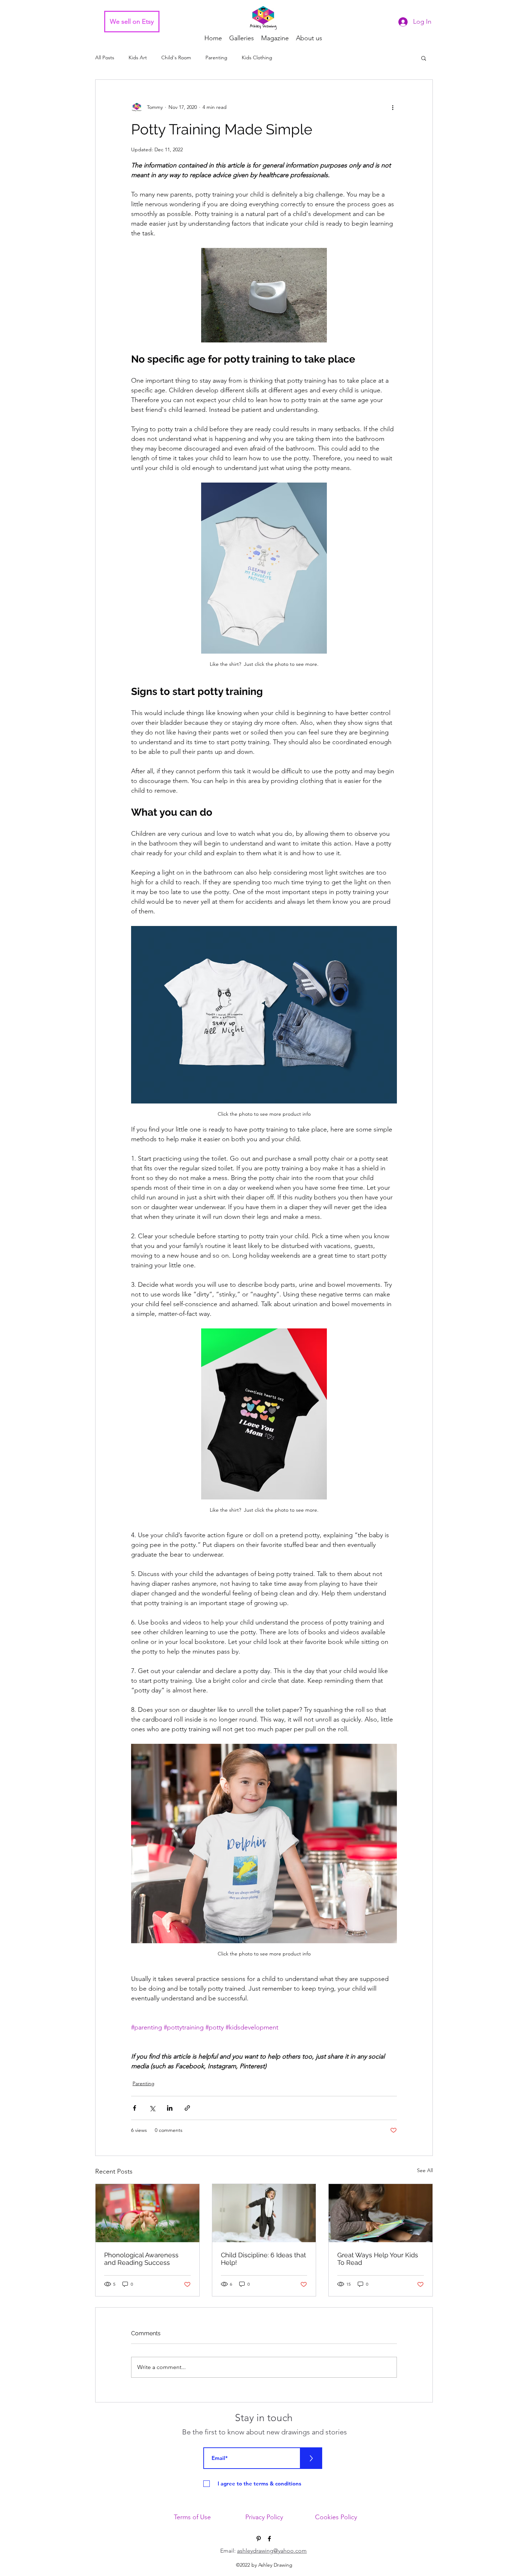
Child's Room (176, 57)
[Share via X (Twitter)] (152, 2108)
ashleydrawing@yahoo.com (272, 2551)
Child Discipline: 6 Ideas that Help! (263, 2259)
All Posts (105, 57)
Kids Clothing (257, 57)
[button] (424, 58)
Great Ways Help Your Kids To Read (378, 2259)
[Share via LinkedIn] (170, 2108)
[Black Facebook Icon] (269, 2539)
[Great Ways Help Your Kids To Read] (381, 2213)
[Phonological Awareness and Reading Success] (147, 2213)
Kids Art (138, 57)
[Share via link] (187, 2108)
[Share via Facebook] (135, 2108)
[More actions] (393, 107)
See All (425, 2170)
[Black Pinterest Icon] (259, 2539)
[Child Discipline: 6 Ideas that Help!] (264, 2213)
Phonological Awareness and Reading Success (141, 2259)
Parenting (216, 57)
